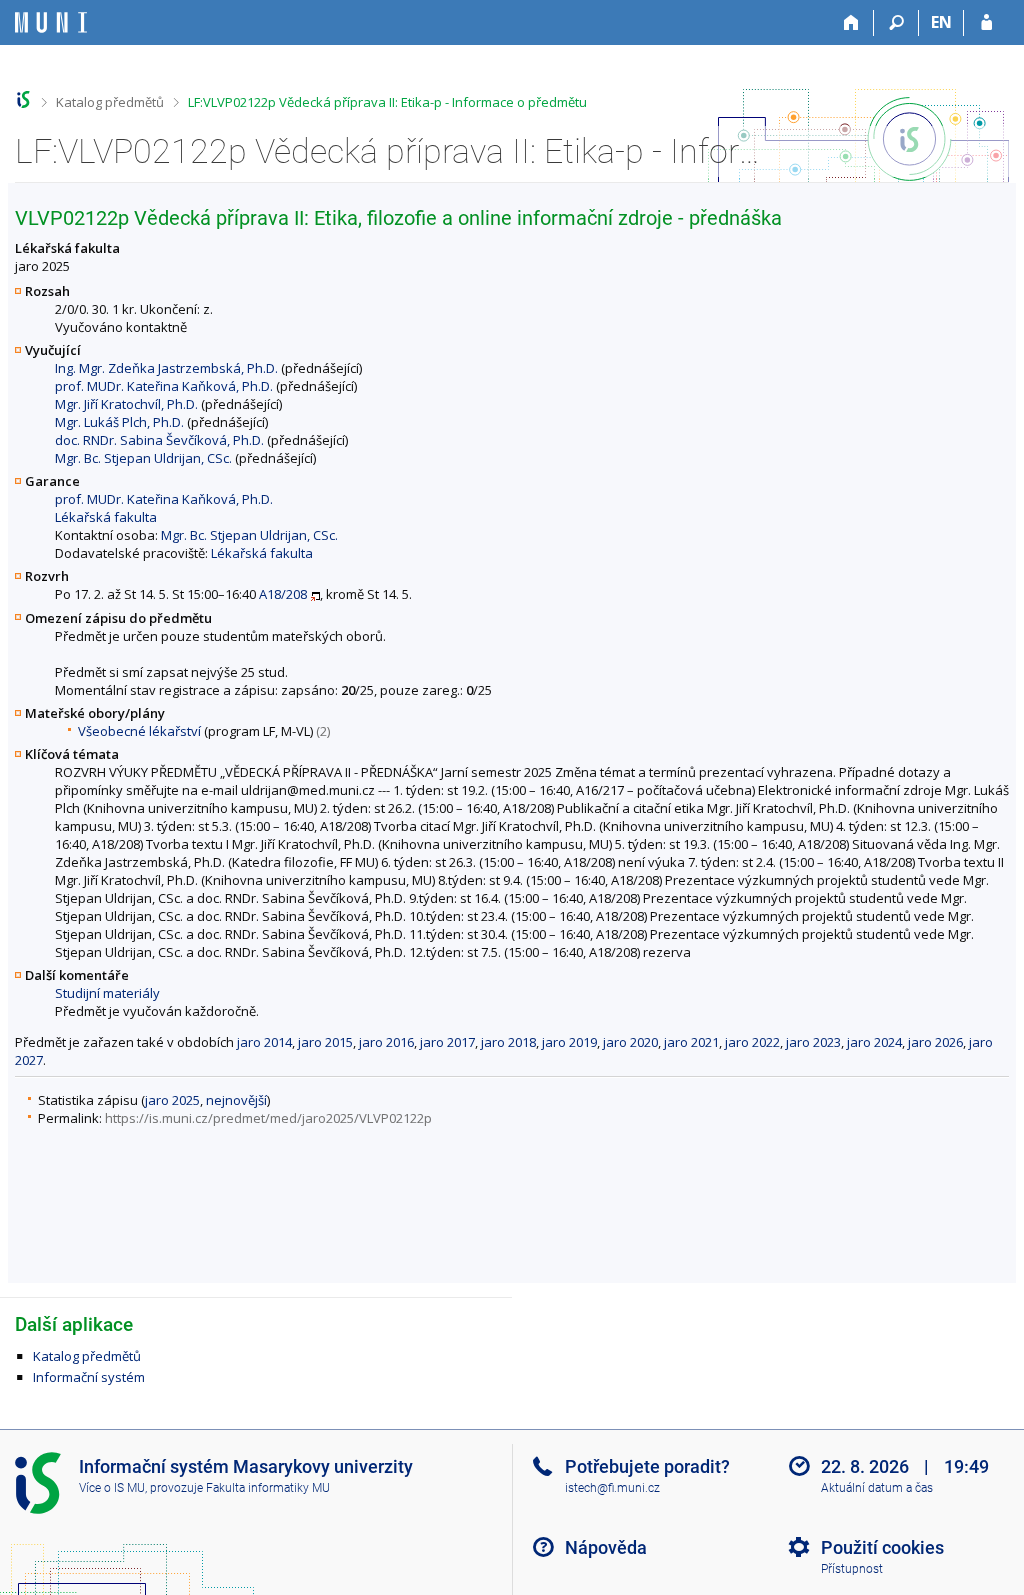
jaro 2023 (813, 1042)
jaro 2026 (935, 1042)
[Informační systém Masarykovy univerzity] (51, 22)
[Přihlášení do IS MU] (986, 23)
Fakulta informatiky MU (268, 1488)
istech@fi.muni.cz (612, 1488)
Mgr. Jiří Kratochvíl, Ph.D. (126, 404)
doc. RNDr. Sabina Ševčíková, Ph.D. (159, 440)
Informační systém (89, 1377)
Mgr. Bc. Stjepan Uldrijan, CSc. (143, 458)
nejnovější (236, 1100)
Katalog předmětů (110, 102)
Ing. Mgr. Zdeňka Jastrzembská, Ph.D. (166, 368)
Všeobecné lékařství (139, 731)
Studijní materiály (107, 993)
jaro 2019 (569, 1042)
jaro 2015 (325, 1042)
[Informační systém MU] (23, 99)
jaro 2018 (508, 1042)
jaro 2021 (691, 1042)
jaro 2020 (630, 1042)
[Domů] (851, 23)
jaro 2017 (447, 1042)
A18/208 (283, 594)
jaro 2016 (386, 1042)
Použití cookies (882, 1547)
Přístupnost (852, 1569)
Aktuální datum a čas (877, 1488)
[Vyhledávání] (896, 23)
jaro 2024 (874, 1042)
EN (941, 22)
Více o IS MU (112, 1488)
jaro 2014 (264, 1042)
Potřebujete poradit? (647, 1466)
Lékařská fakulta (106, 517)
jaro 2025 (172, 1100)
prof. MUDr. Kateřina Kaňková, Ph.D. (164, 386)
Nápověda (606, 1547)
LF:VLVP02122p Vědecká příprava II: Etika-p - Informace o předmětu (387, 102)
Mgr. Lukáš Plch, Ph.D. (119, 422)
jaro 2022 (752, 1042)
